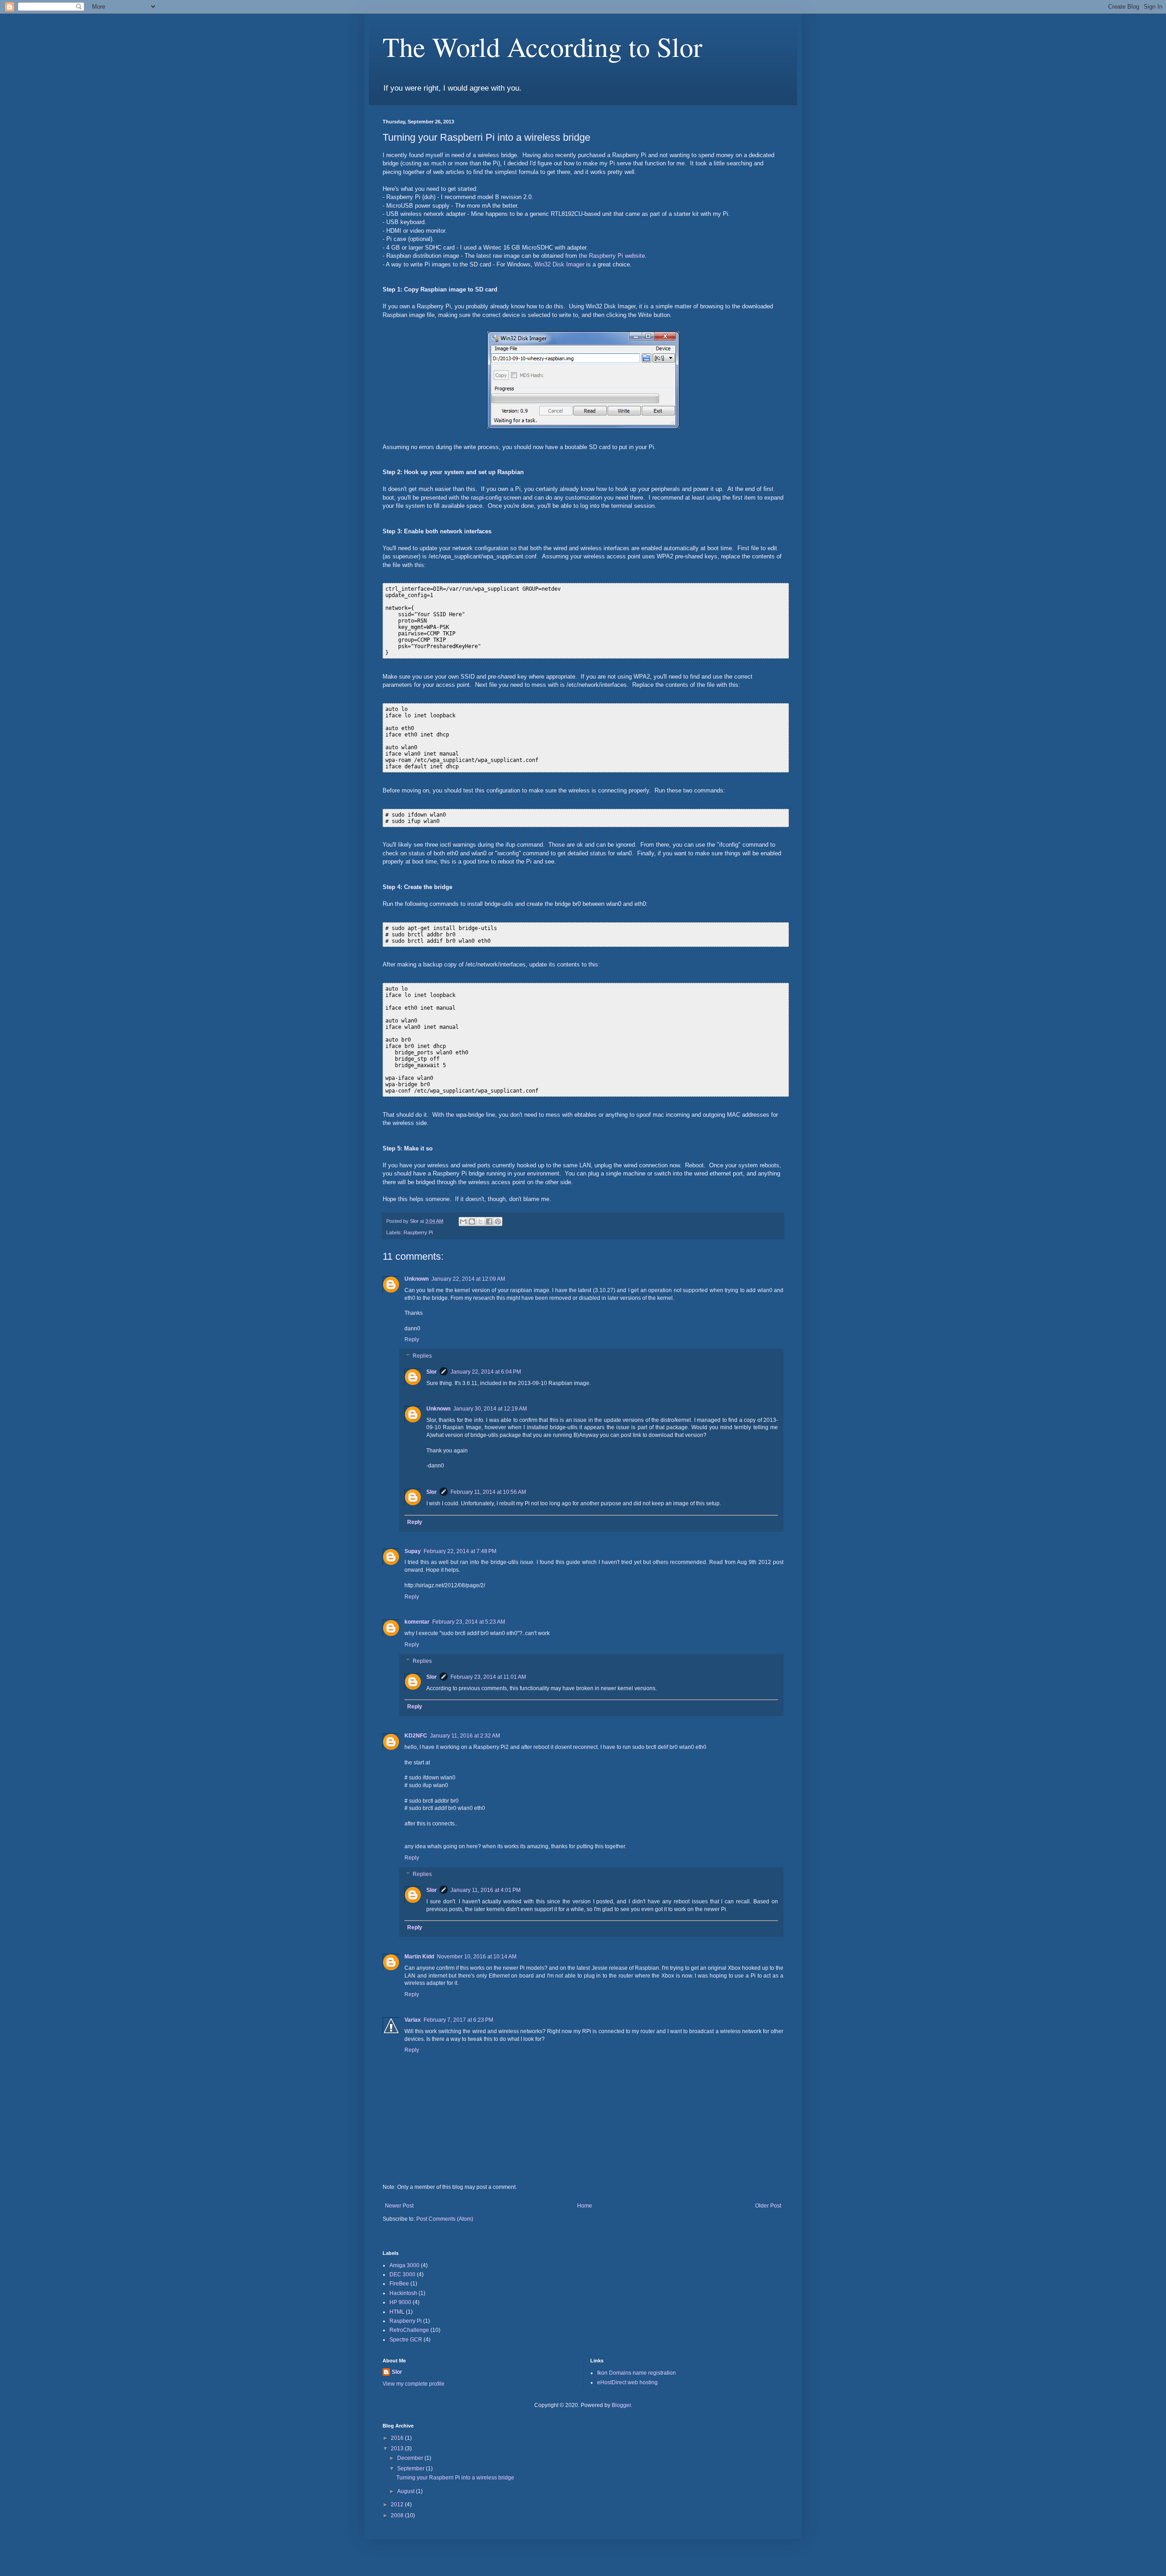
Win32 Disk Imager (559, 264)
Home (585, 2206)
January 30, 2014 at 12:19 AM (490, 1409)
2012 (398, 2504)
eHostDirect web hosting (627, 2382)
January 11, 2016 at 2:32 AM (465, 1736)
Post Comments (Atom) (445, 2219)
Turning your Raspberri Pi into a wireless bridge (455, 2478)
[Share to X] (481, 1222)
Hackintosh (403, 2293)
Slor (432, 1372)
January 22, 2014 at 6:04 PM (486, 1372)
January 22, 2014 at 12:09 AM (468, 1279)
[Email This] (463, 1222)
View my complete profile (414, 2384)
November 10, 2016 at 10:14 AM (477, 1957)
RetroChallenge (409, 2330)
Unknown (417, 1279)
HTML (397, 2312)
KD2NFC (416, 1736)
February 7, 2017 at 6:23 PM (458, 2020)
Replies (422, 1356)
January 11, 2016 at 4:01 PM (486, 1890)
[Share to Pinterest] (498, 1222)
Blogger (621, 2405)
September (412, 2469)
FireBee (399, 2284)
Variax (413, 2020)
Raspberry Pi (418, 1232)
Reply (412, 1339)
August (407, 2491)
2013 (398, 2448)
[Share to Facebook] (489, 1222)
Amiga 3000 (404, 2265)
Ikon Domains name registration (637, 2373)
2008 (398, 2515)
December (411, 2458)
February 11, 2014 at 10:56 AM (488, 1492)
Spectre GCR (406, 2340)
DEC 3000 (402, 2274)
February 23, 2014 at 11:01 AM (488, 1677)
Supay (413, 1551)
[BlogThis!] (472, 1222)
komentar (417, 1622)
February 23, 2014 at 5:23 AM (469, 1622)
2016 (398, 2438)
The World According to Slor (542, 46)
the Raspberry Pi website (612, 256)
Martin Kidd (419, 1957)
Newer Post (399, 2206)
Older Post (768, 2206)
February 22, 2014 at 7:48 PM (460, 1551)
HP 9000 (400, 2302)
